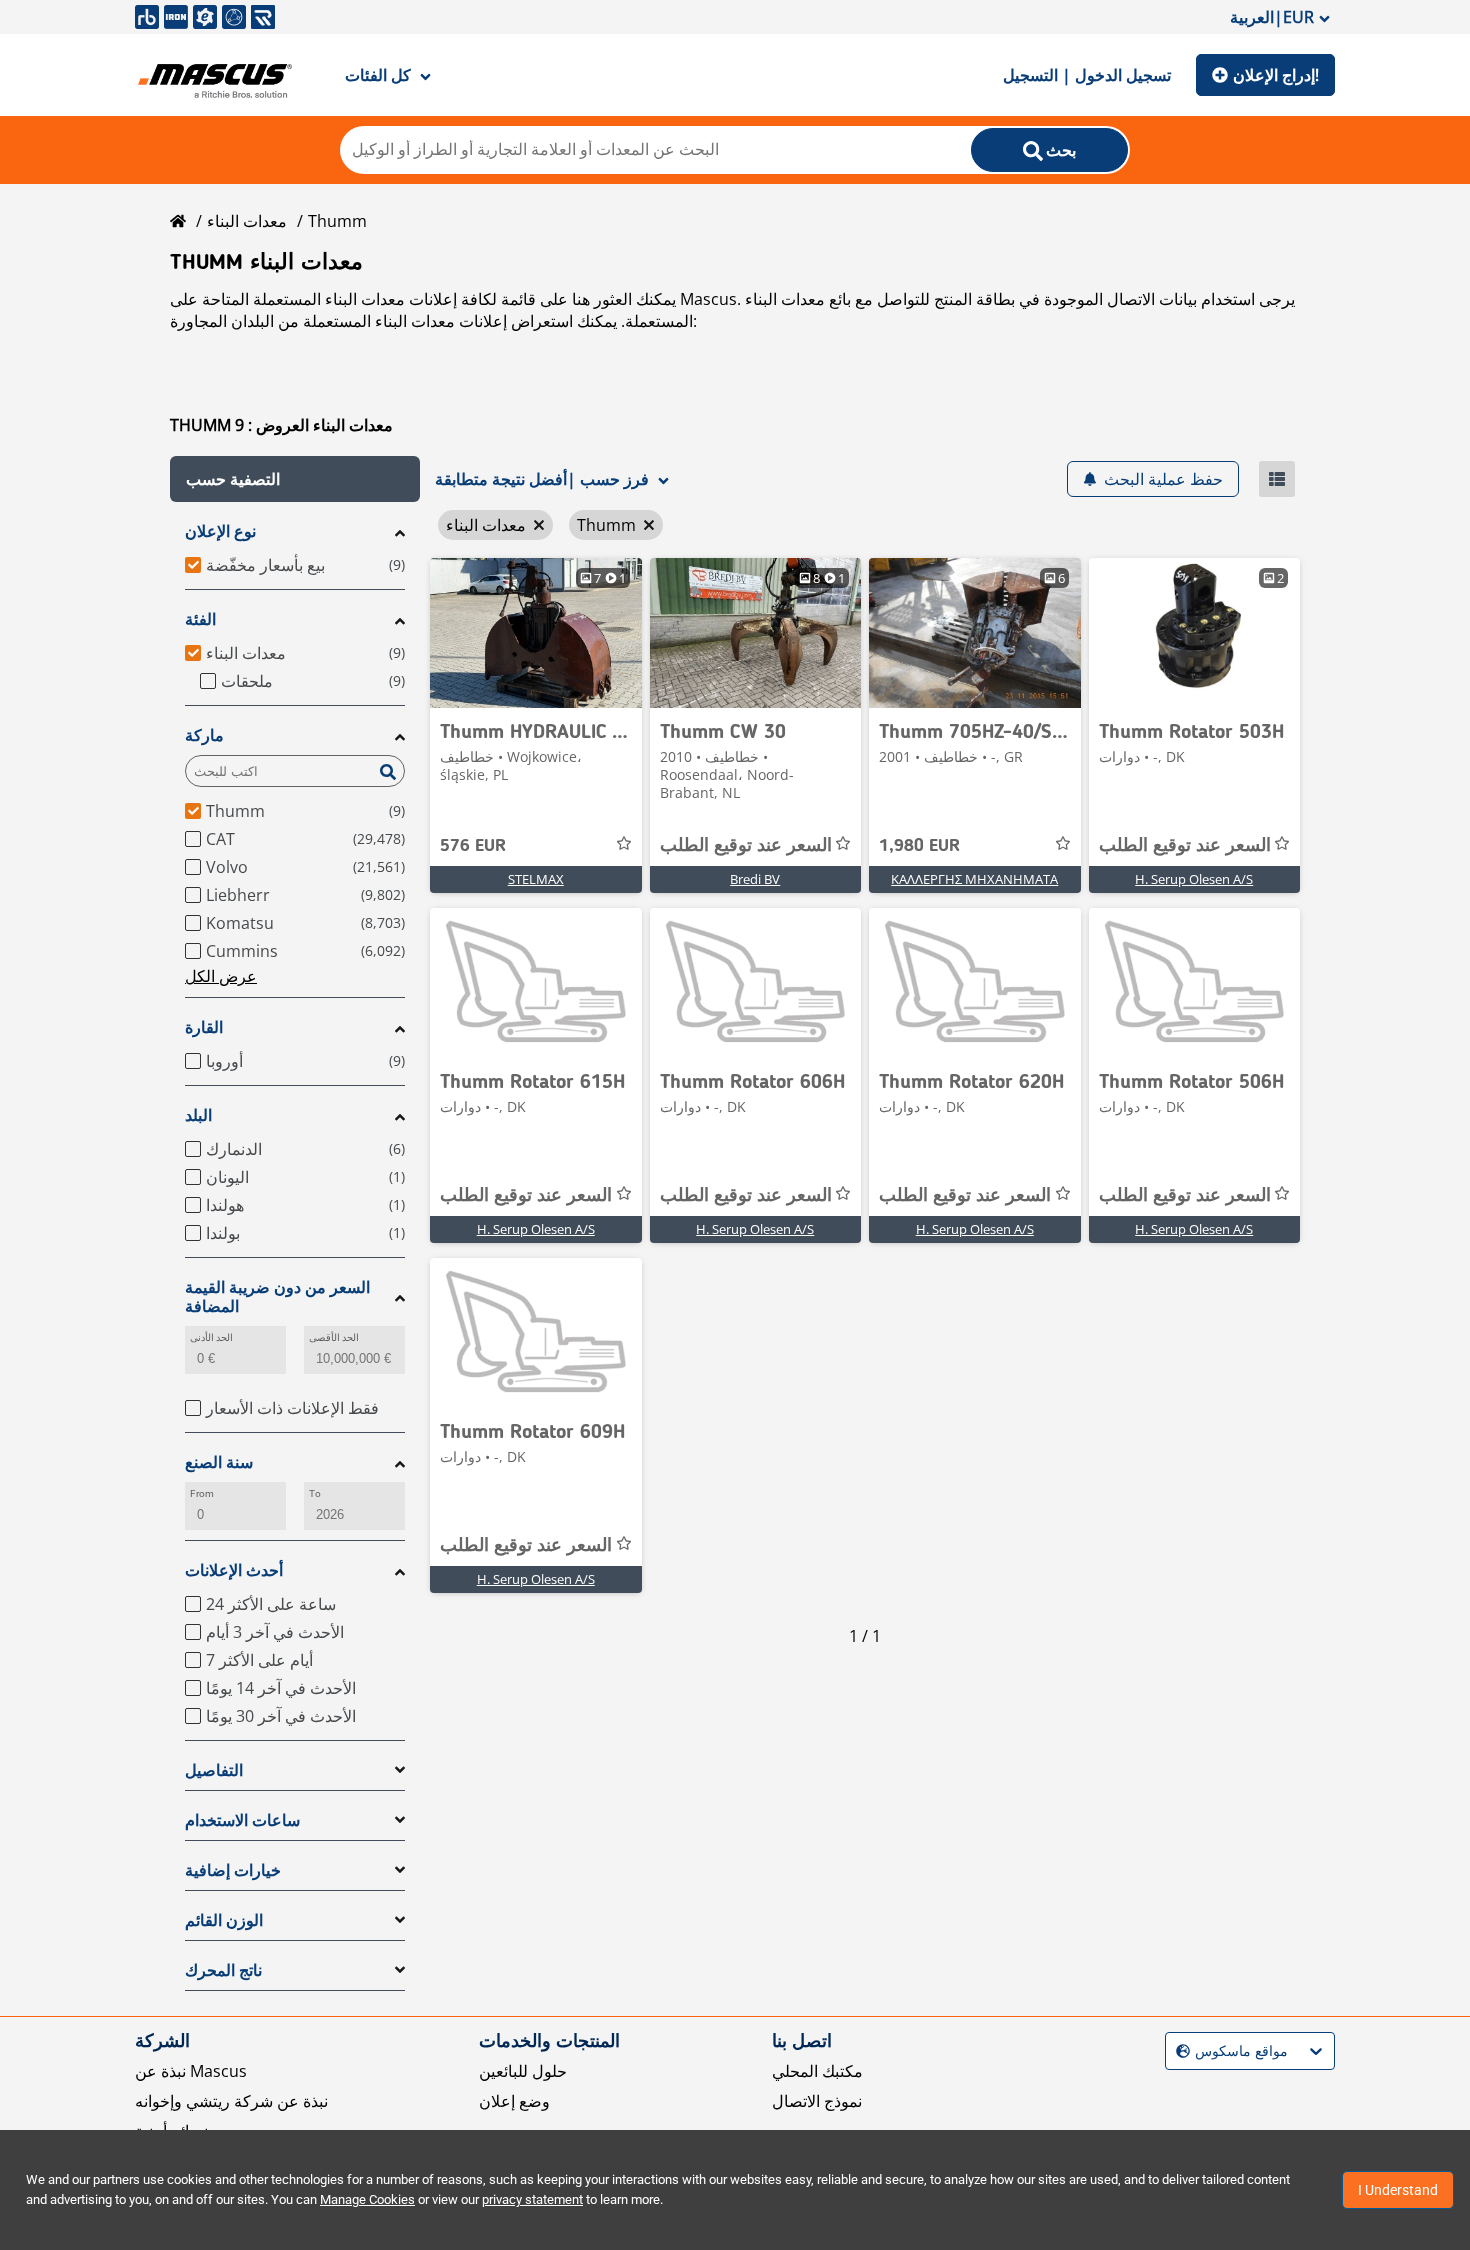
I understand (1398, 2190)
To (315, 1493)
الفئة (200, 619)
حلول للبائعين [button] (523, 2071)
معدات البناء (247, 221)
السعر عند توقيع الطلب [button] (746, 846)
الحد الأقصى (334, 1337)
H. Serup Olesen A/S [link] (1194, 879)
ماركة (204, 735)
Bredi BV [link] (755, 879)
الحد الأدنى (211, 1337)
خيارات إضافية (233, 1870)
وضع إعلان (514, 2101)
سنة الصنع (219, 1462)
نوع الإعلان (220, 531)
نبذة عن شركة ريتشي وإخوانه (231, 2101)
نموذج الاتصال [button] (817, 2101)
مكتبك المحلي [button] (817, 2071)
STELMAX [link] (536, 879)
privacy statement (532, 2199)
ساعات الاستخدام (242, 1820)
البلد (198, 1115)
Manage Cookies (367, 2199)
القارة (204, 1027)
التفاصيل (214, 1770)
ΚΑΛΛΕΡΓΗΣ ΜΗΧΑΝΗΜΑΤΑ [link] (974, 879)
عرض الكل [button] (221, 976)
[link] (536, 633)
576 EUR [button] (473, 846)
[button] (295, 479)
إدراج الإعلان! (1276, 75)
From (202, 1493)
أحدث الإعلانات (234, 1570)
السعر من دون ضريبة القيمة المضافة (277, 1297)
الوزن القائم (224, 1920)
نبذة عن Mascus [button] (191, 2071)
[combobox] (1178, 2051)
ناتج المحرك (223, 1970)
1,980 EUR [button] (919, 846)
